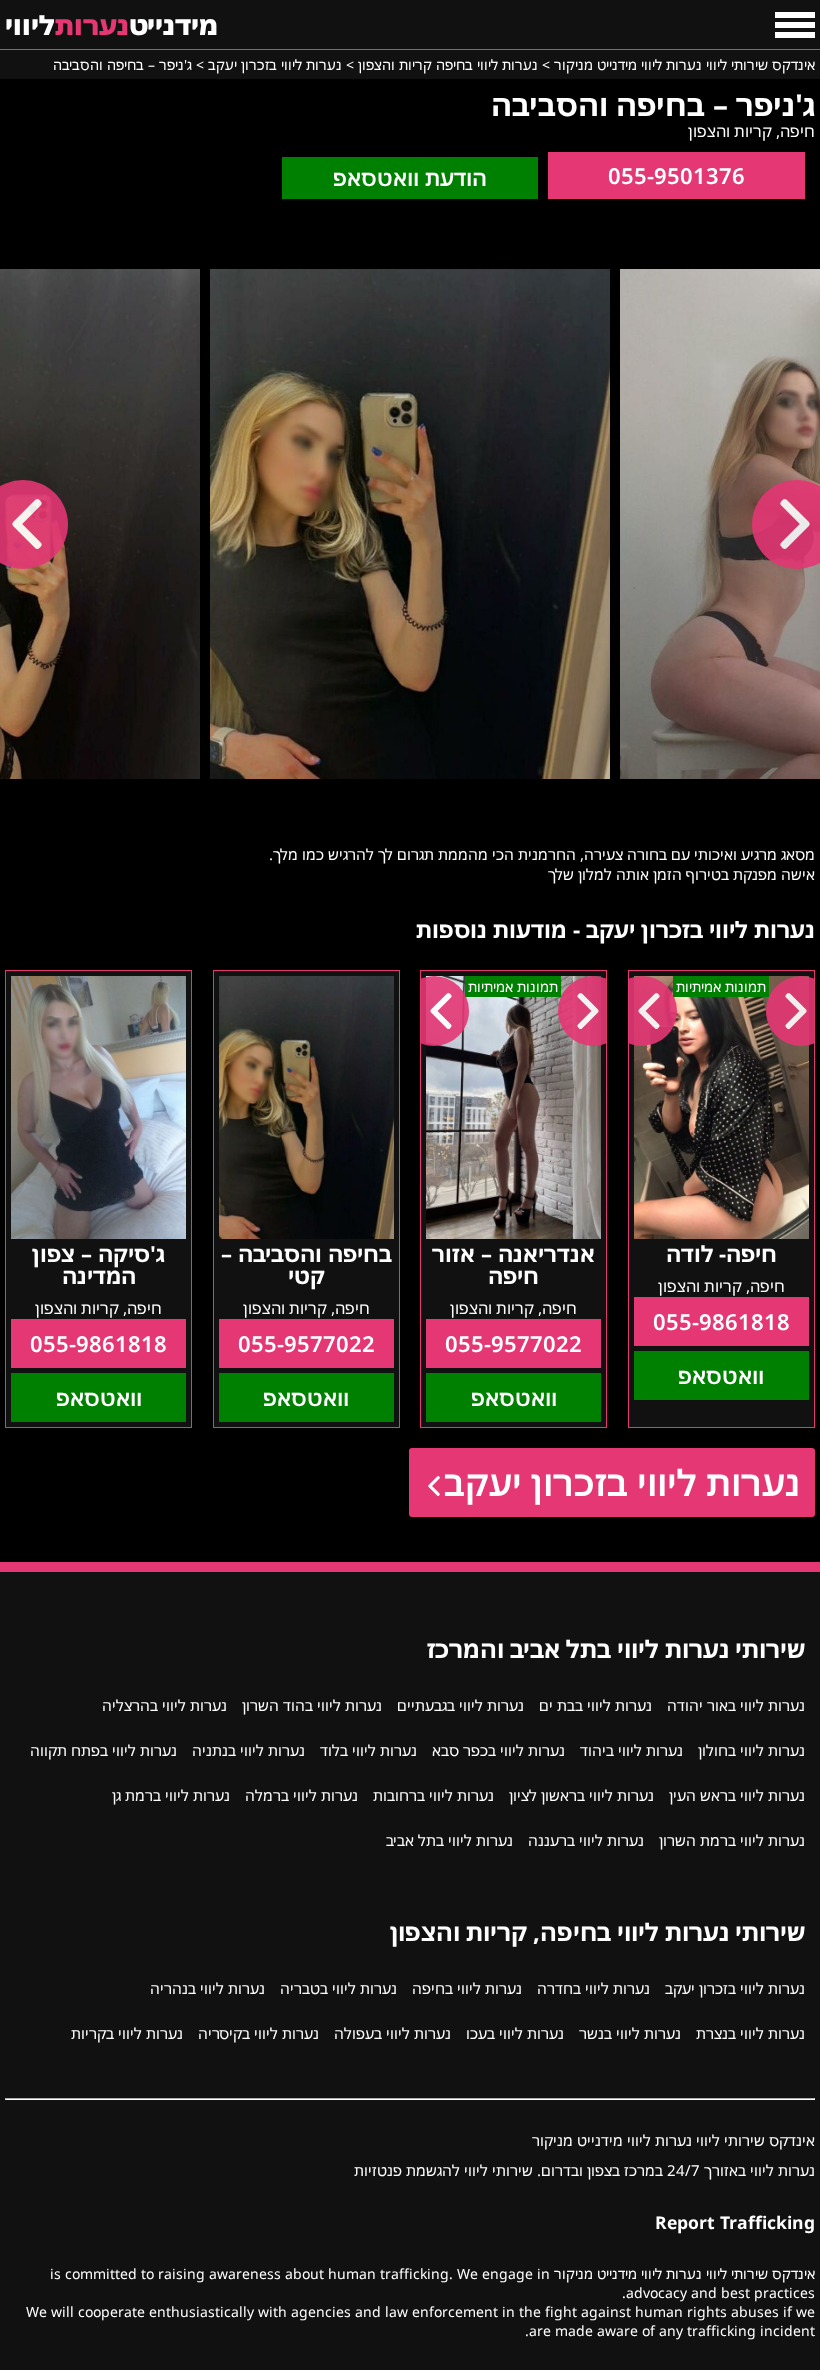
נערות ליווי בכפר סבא (498, 1750)
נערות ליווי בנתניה (248, 1750)
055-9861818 (721, 1321)
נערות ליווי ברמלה (301, 1795)
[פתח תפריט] (795, 25)
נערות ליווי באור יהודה (736, 1705)
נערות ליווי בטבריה (338, 1988)
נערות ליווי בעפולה (392, 2033)
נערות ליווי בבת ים (595, 1705)
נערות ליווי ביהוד (631, 1750)
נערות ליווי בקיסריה (258, 2033)
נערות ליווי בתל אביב (449, 1840)
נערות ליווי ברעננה (586, 1840)
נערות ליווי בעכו (515, 2033)
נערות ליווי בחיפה (467, 1988)
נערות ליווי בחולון (751, 1750)
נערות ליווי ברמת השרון (732, 1840)
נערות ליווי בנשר (630, 2033)
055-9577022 (513, 1343)
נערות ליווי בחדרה (593, 1988)
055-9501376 (676, 175)
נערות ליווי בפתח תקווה (103, 1750)
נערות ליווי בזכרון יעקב (622, 1482)
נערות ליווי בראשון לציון (581, 1795)
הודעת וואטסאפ (410, 177)
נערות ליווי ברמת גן (171, 1795)
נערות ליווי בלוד (368, 1750)
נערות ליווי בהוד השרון (312, 1705)
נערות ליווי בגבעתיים (460, 1705)
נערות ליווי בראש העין (737, 1795)
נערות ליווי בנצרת (750, 2033)
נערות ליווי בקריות (127, 2033)
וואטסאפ (721, 1375)
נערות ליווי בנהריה (207, 1988)
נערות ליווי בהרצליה (164, 1705)
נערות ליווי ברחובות (433, 1795)
